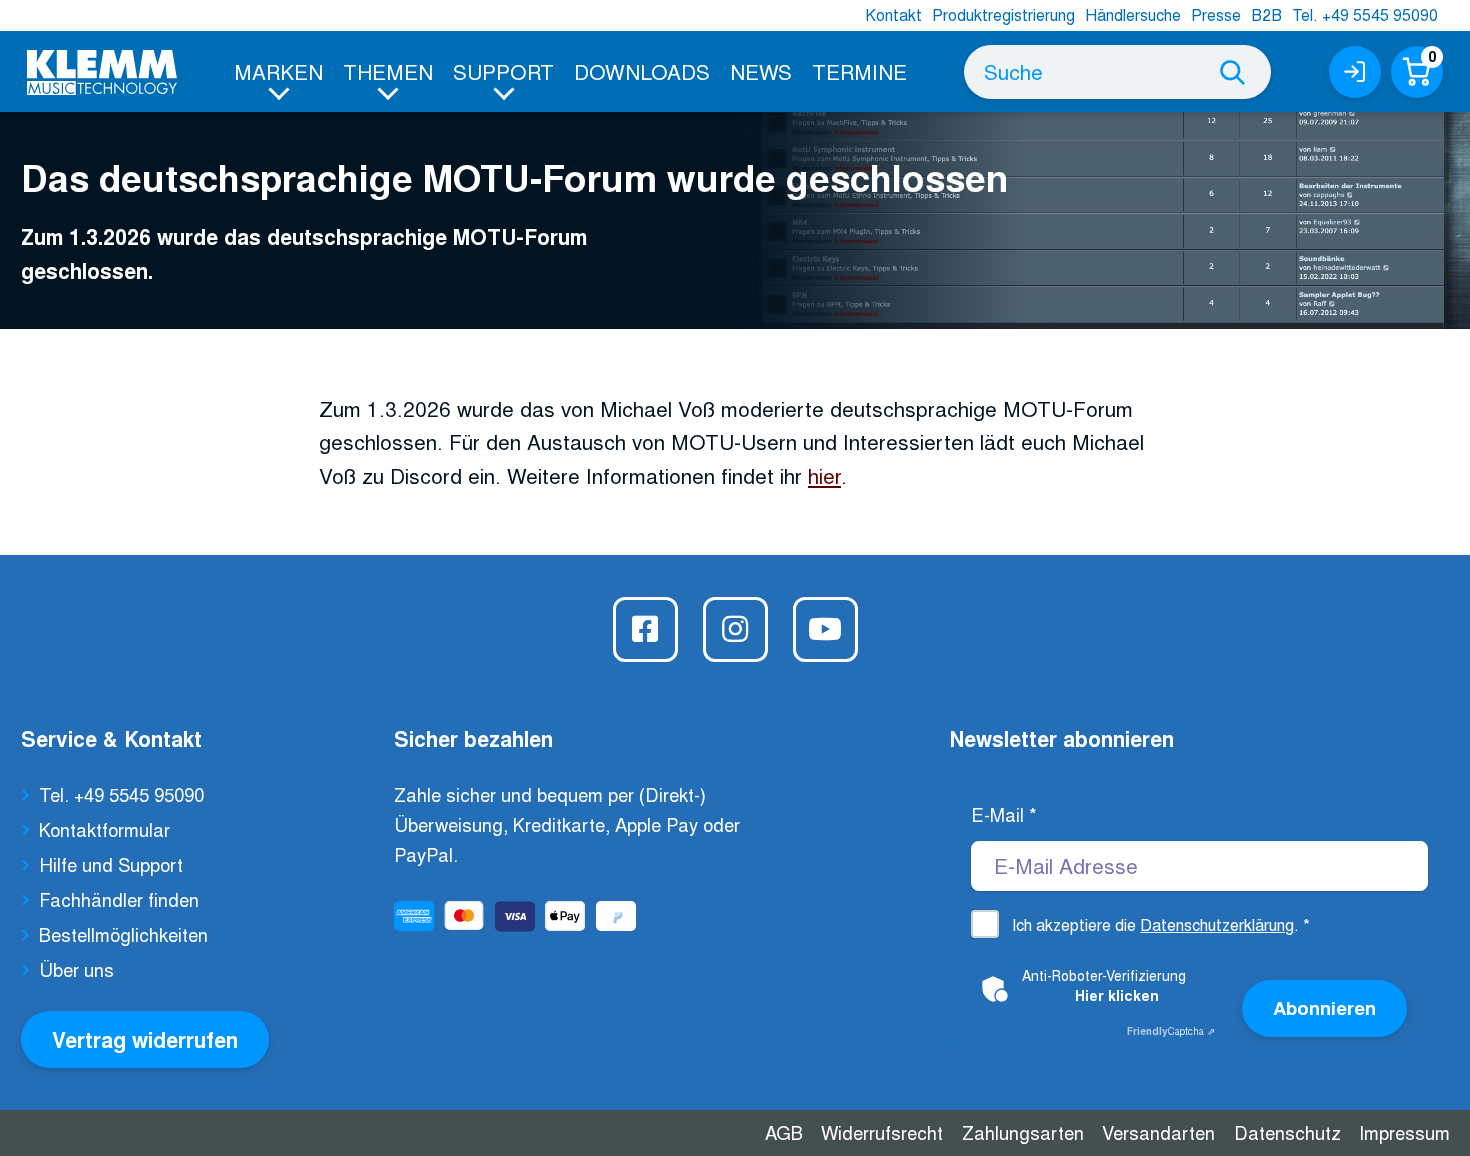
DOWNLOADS (642, 71)
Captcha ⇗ (1171, 1031)
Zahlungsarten (1023, 1132)
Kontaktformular (104, 829)
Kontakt (893, 14)
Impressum (1404, 1132)
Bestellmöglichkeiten (123, 934)
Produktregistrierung (1003, 14)
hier (824, 475)
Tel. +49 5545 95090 (1365, 14)
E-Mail (1004, 814)
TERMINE (859, 71)
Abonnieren (1324, 1007)
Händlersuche (1133, 14)
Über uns (76, 969)
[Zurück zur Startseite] (102, 72)
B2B (1266, 14)
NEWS (761, 71)
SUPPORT (503, 71)
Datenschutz (1287, 1132)
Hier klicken (1117, 995)
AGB (784, 1132)
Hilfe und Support (111, 864)
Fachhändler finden (119, 899)
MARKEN (278, 71)
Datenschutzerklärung (1217, 924)
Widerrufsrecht (882, 1132)
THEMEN (388, 71)
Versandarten (1158, 1132)
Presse (1216, 14)
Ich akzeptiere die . (1161, 924)
